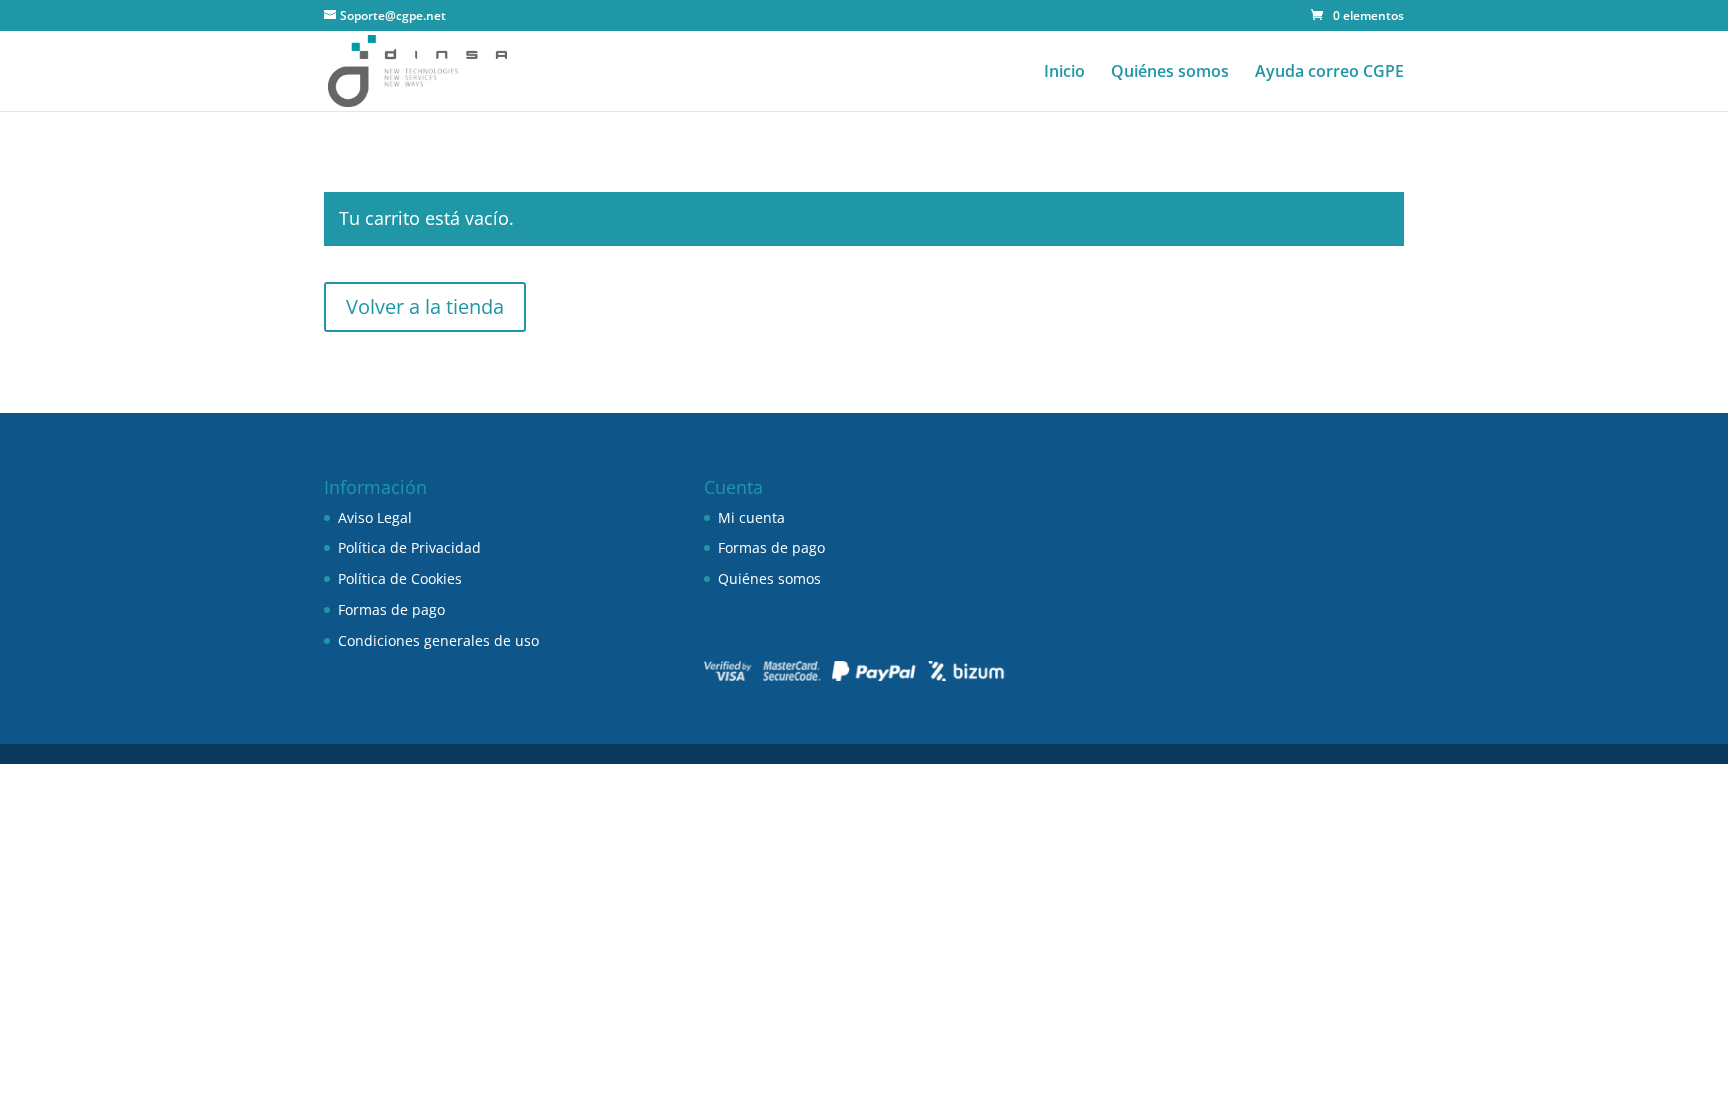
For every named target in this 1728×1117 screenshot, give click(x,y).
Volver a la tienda (425, 306)
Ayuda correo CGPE (1329, 73)
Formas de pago (391, 609)
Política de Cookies (400, 578)
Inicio (1064, 73)
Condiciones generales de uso (438, 640)
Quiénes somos (1170, 73)
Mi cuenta (751, 517)
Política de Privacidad (409, 547)
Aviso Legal (375, 517)
